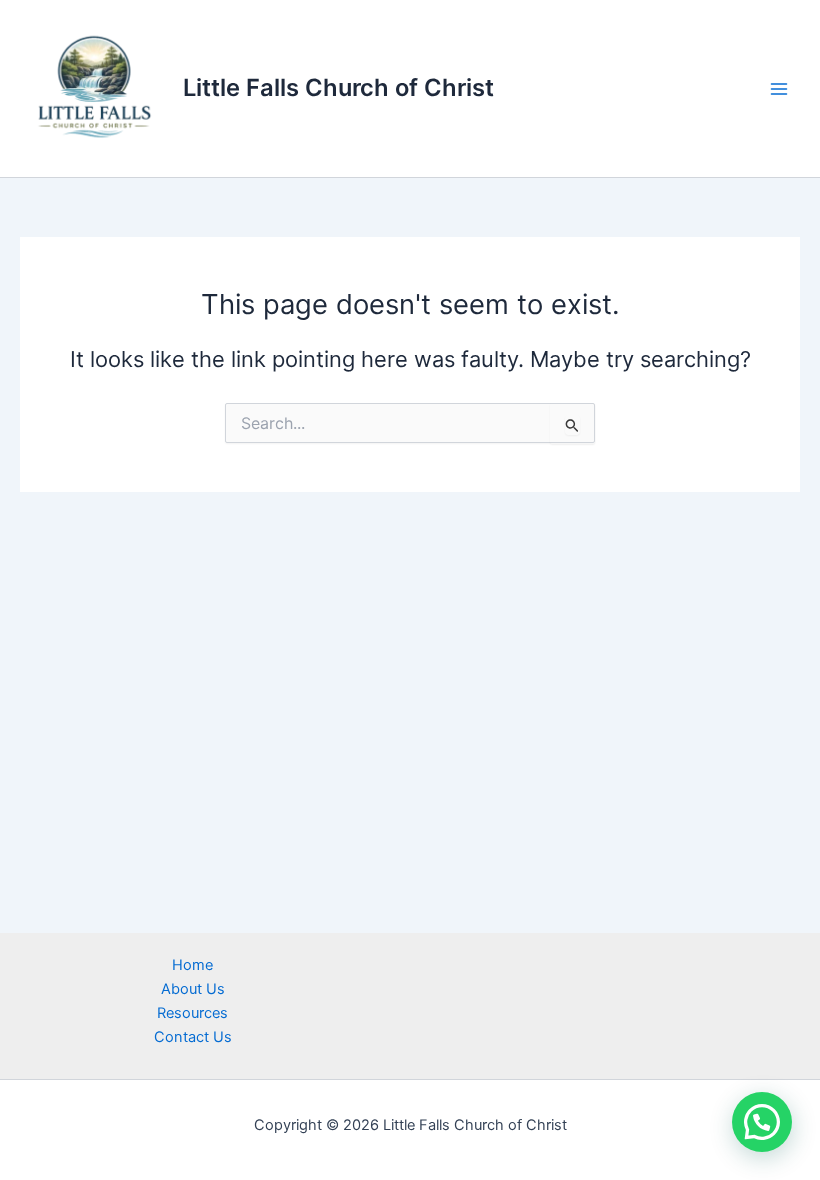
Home (192, 965)
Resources (192, 1013)
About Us (193, 989)
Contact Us (193, 1037)
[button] (762, 1122)
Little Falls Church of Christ (338, 87)
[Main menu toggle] (779, 89)
